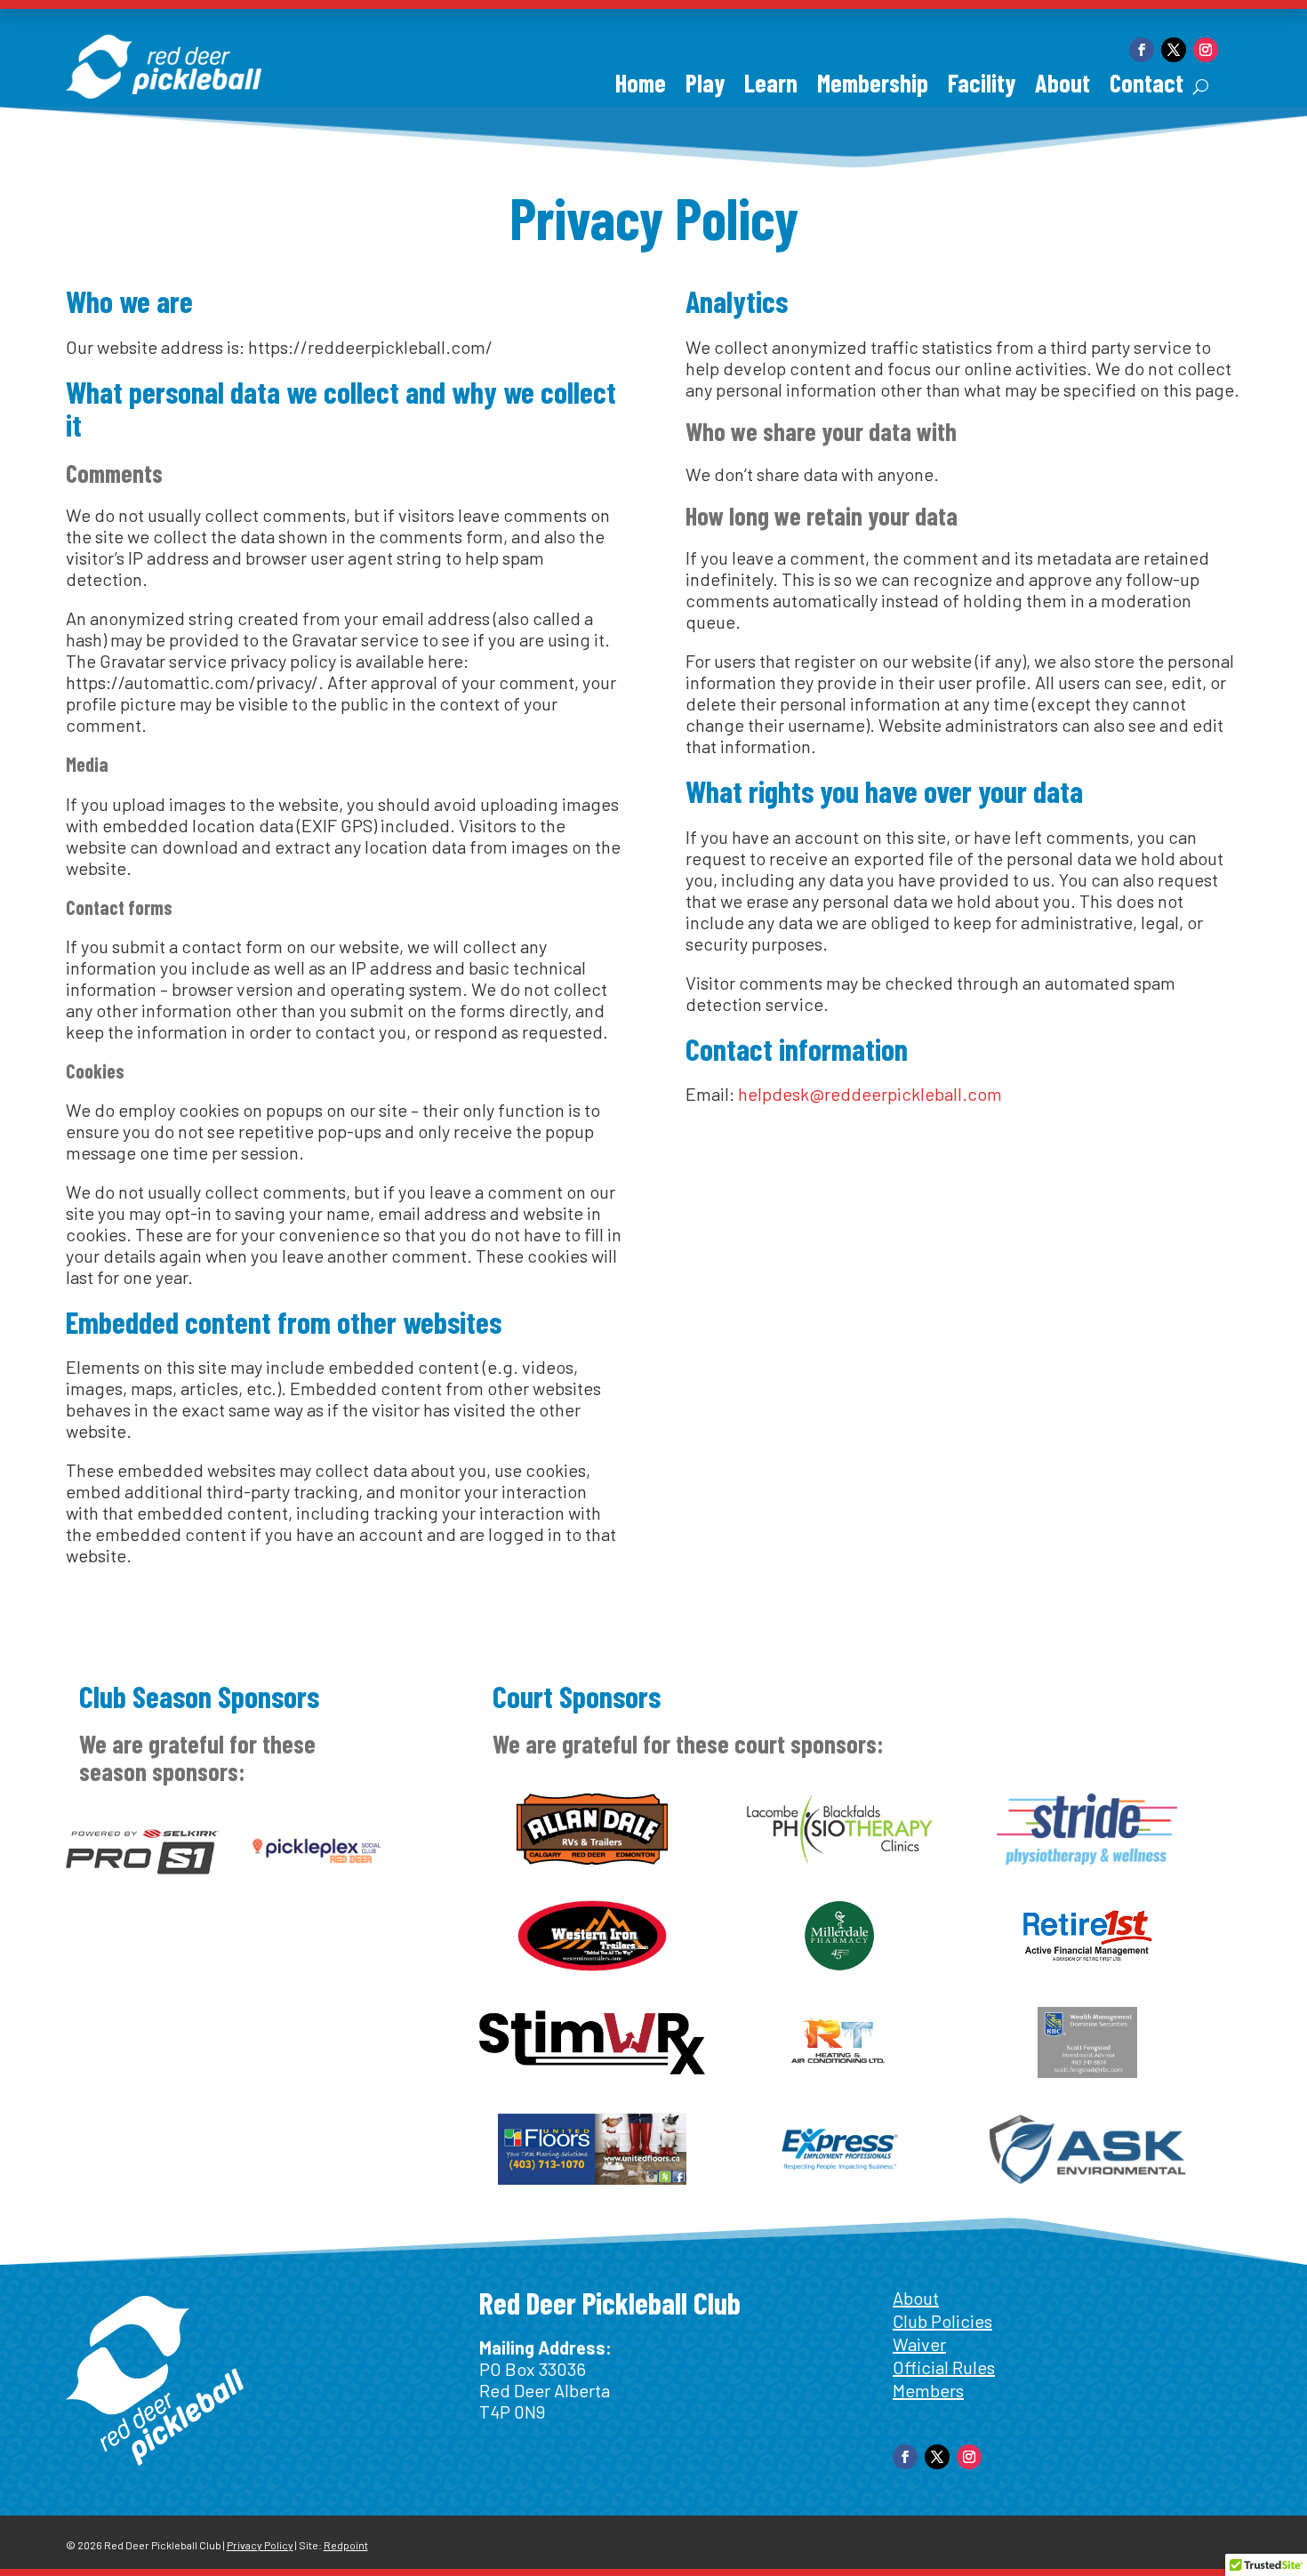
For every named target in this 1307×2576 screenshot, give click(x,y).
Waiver (919, 2344)
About (1062, 86)
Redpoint (346, 2545)
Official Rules (944, 2367)
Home (641, 86)
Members (928, 2390)
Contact (1147, 86)
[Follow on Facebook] (1142, 50)
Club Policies (942, 2321)
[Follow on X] (1174, 50)
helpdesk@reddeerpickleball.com (870, 1094)
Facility (982, 86)
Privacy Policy (260, 2545)
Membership (873, 86)
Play (705, 86)
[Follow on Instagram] (1206, 50)
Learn (771, 86)
